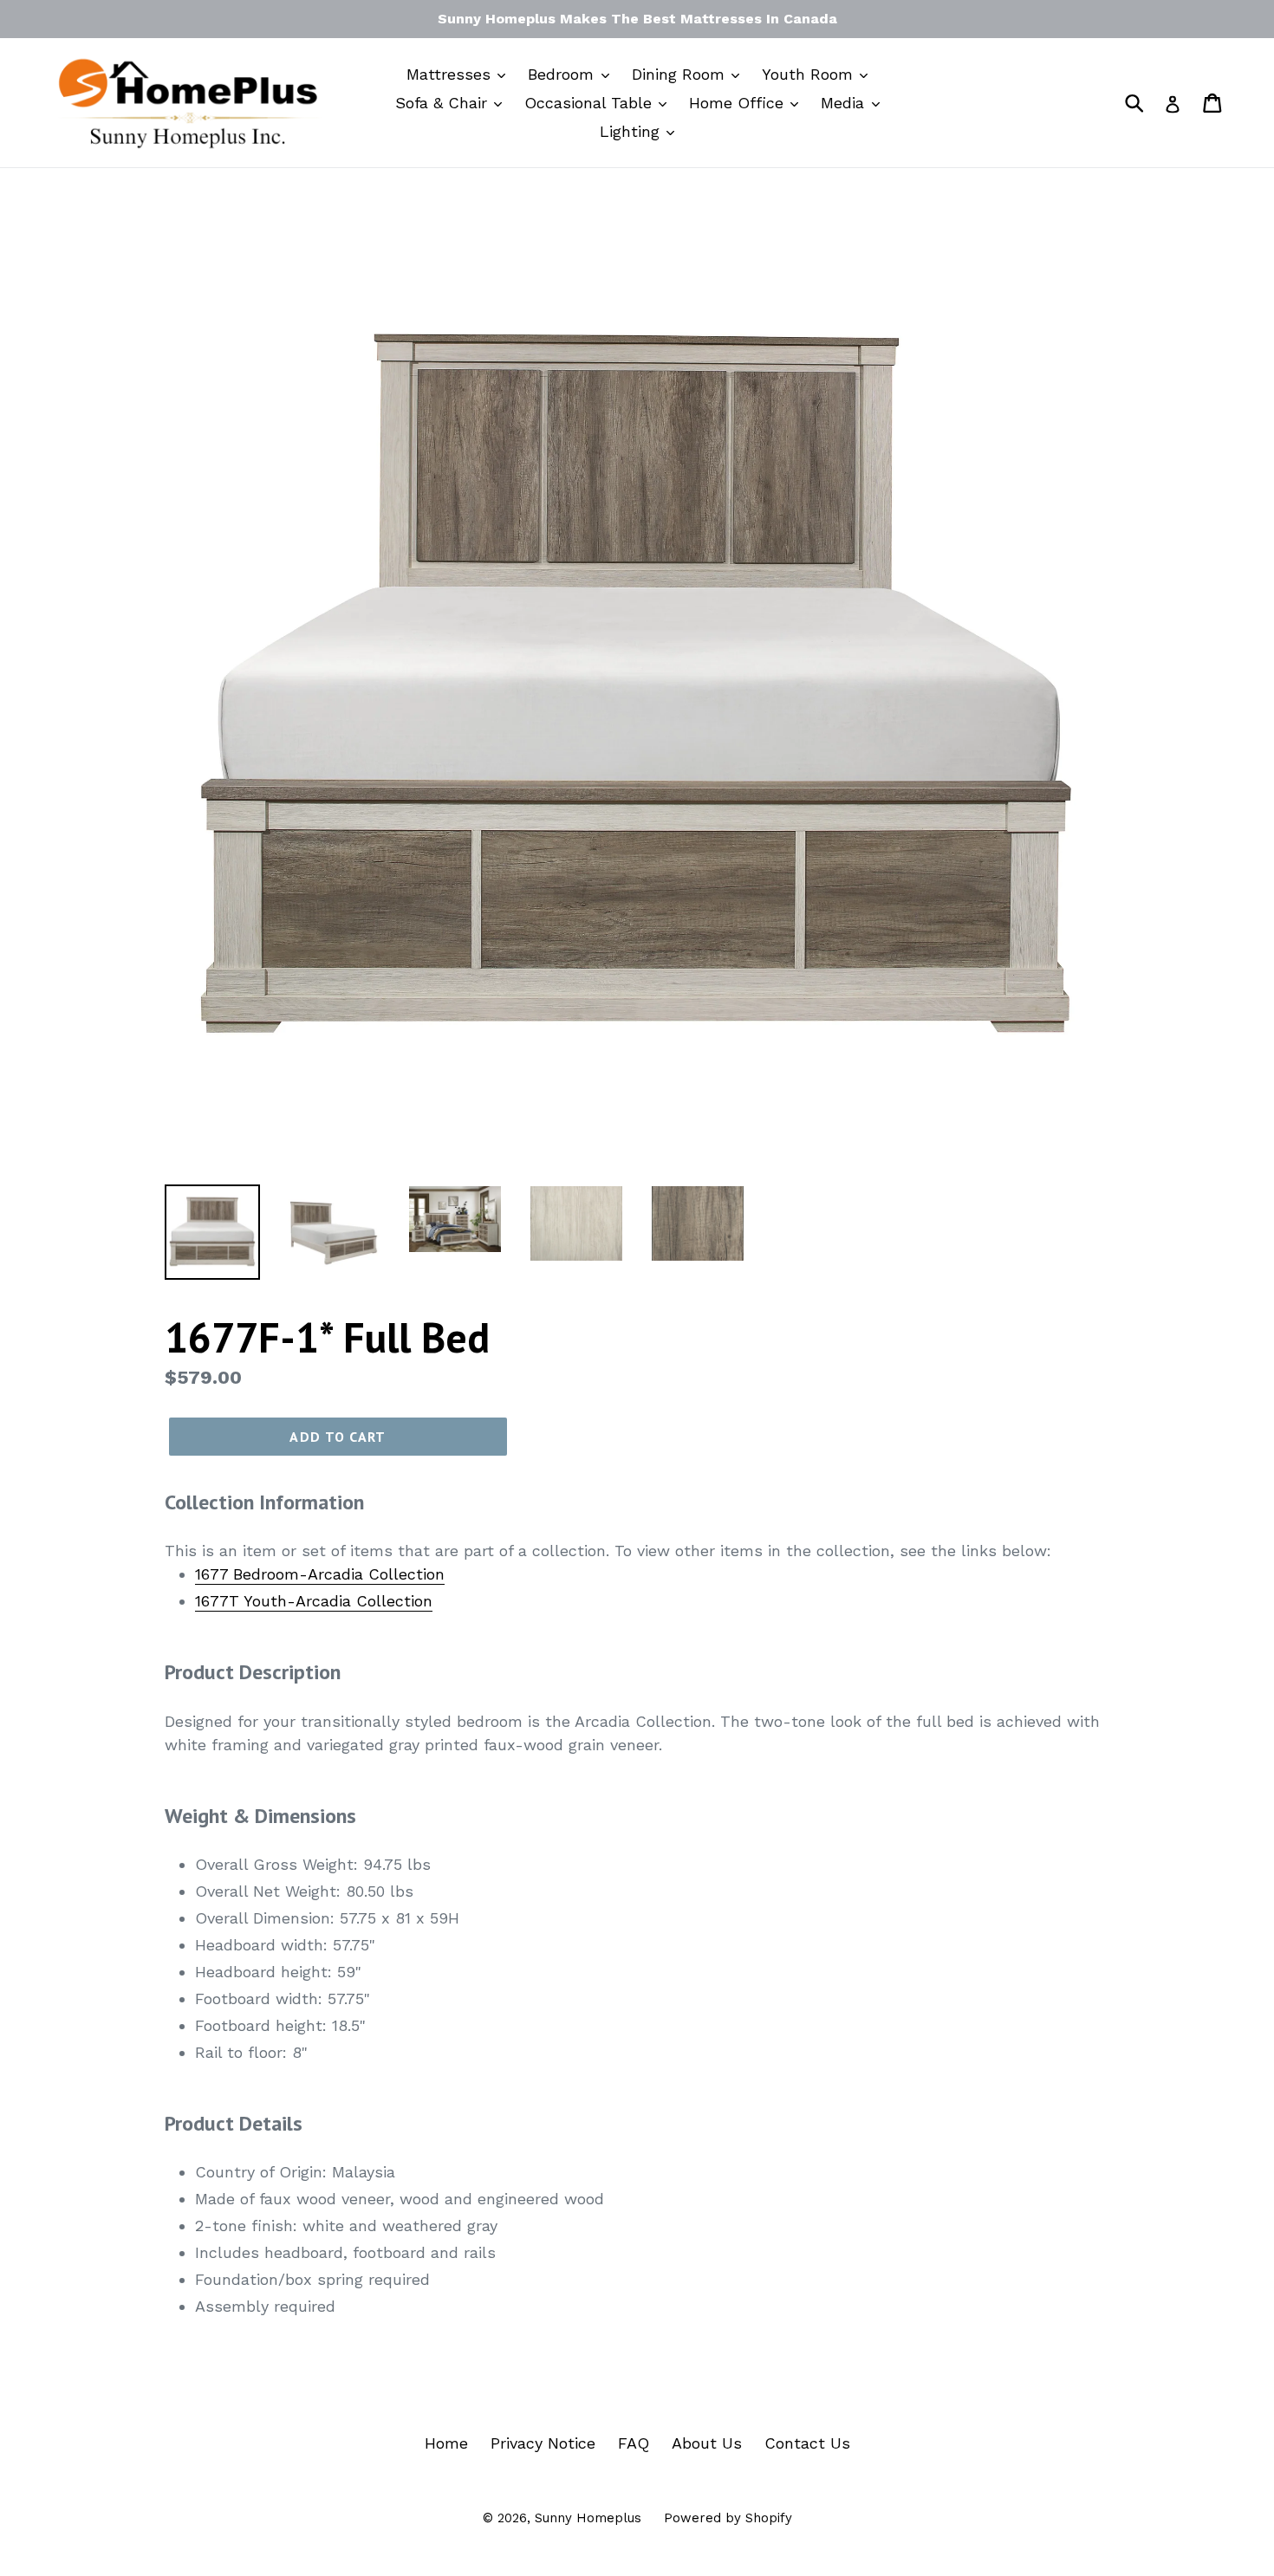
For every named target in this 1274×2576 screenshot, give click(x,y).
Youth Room (810, 74)
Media (845, 103)
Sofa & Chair (444, 103)
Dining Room (681, 74)
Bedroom (563, 74)
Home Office (739, 103)
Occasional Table (591, 103)
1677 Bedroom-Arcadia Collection (320, 1574)
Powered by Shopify (728, 2518)
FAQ (634, 2443)
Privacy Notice (543, 2443)
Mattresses (451, 74)
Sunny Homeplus (588, 2518)
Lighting (632, 131)
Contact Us (807, 2443)
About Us (707, 2443)
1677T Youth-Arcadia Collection (314, 1601)
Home (446, 2443)
